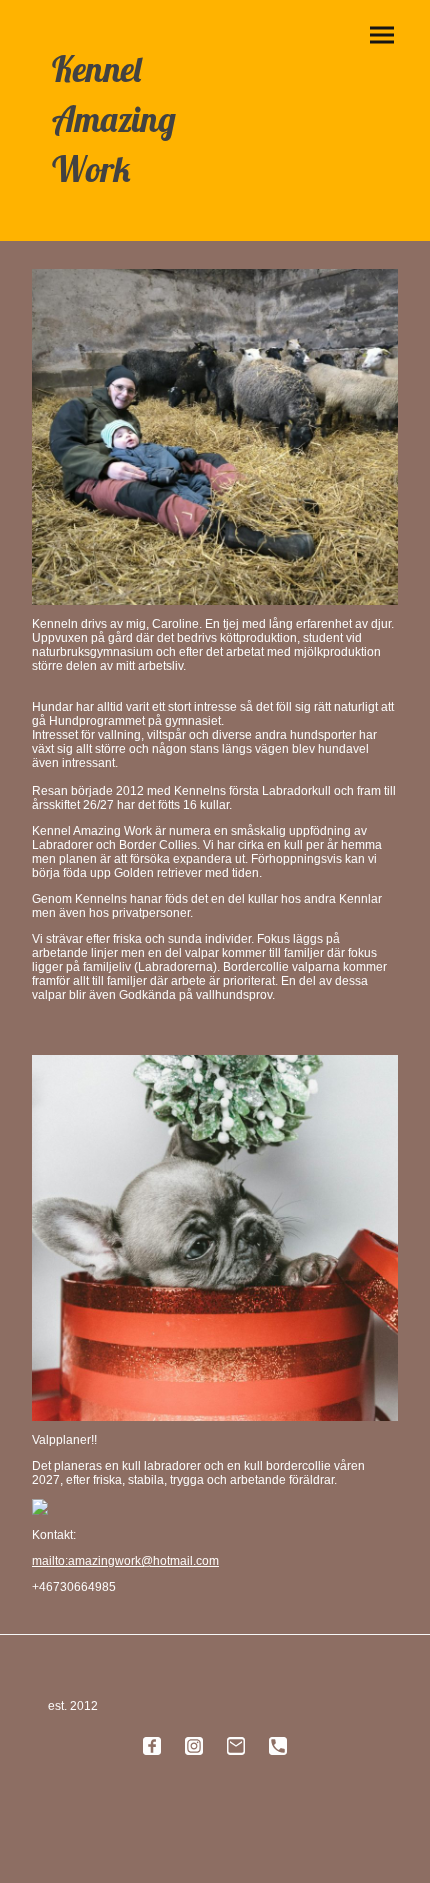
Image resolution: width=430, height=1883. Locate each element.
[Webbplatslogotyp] (115, 212)
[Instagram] (194, 1746)
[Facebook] (152, 1746)
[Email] (236, 1746)
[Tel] (278, 1746)
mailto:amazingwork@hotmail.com (125, 1561)
